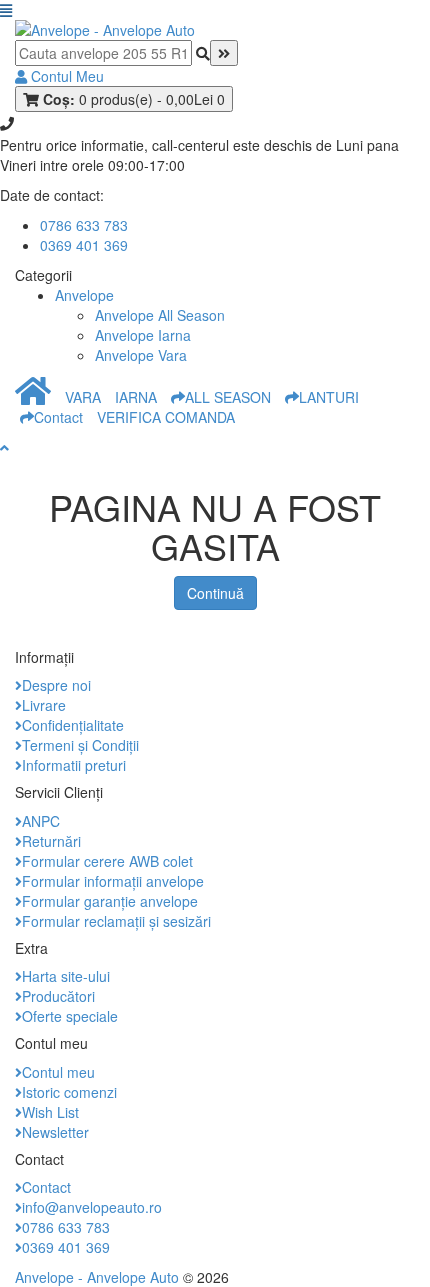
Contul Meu (65, 76)
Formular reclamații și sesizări (116, 921)
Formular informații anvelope (113, 881)
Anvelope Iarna (143, 335)
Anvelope (84, 295)
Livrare (44, 705)
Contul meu (58, 1072)
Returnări (51, 841)
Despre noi (56, 685)
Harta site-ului (66, 976)
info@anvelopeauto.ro (92, 1207)
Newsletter (55, 1132)
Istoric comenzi (69, 1092)
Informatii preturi (74, 765)
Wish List (50, 1112)
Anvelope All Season (160, 315)
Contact (46, 1187)
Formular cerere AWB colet (107, 861)
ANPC (41, 821)
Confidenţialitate (73, 725)
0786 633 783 (84, 225)
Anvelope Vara (141, 355)
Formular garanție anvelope (110, 901)
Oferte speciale (70, 1016)
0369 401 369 (84, 245)
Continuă (215, 593)
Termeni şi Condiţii (80, 745)
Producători (58, 996)
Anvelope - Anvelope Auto (99, 1277)
